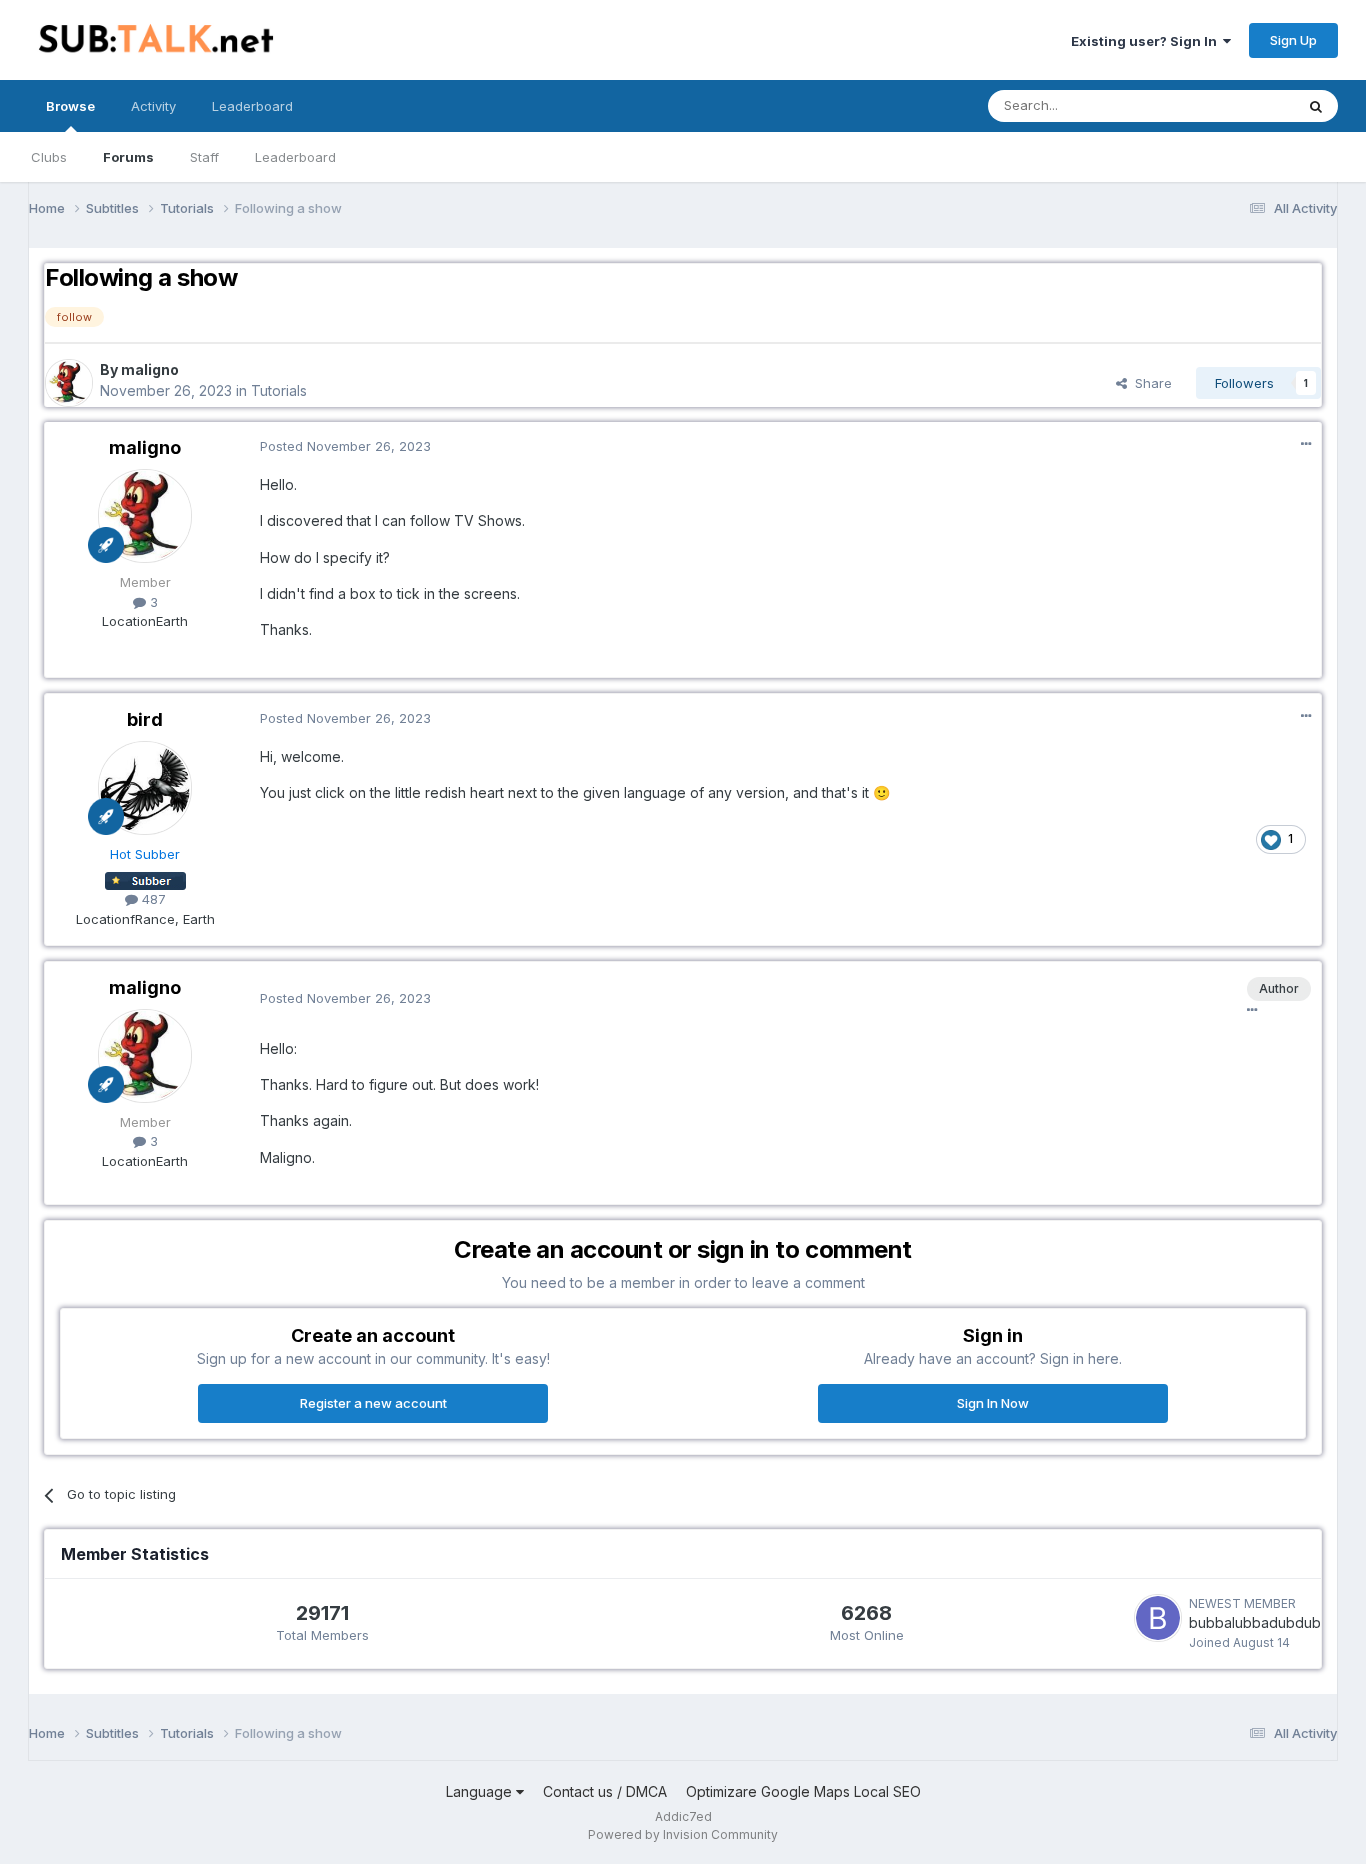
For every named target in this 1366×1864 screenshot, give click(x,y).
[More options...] (1306, 444)
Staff (204, 157)
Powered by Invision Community (683, 1834)
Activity (153, 106)
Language (481, 1791)
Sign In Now (993, 1403)
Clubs (49, 157)
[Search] (1316, 106)
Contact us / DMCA (605, 1791)
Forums (128, 157)
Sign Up (1293, 40)
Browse (70, 106)
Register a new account (373, 1403)
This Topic (1235, 105)
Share (1149, 383)
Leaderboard (295, 157)
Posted (345, 446)
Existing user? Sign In (1147, 41)
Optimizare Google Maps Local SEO (803, 1791)
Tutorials (279, 390)
